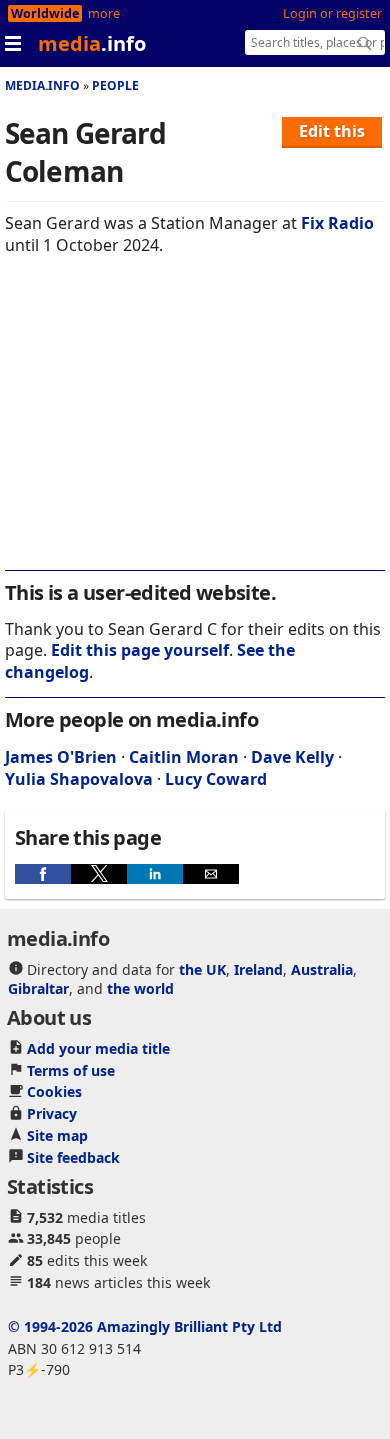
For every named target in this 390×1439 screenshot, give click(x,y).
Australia (322, 969)
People (115, 85)
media (92, 43)
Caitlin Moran (184, 757)
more (104, 13)
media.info (42, 85)
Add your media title (98, 1048)
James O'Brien (61, 757)
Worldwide (45, 13)
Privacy (52, 1113)
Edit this (332, 131)
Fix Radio (337, 223)
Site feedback (73, 1157)
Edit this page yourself (140, 650)
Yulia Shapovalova (79, 779)
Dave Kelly (292, 757)
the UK (202, 969)
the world (140, 988)
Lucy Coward (216, 779)
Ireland (258, 969)
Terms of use (71, 1070)
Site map (57, 1135)
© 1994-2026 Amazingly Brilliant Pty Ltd (145, 1326)
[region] (195, 426)
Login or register (332, 13)
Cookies (54, 1091)
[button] (43, 874)
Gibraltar (38, 988)
